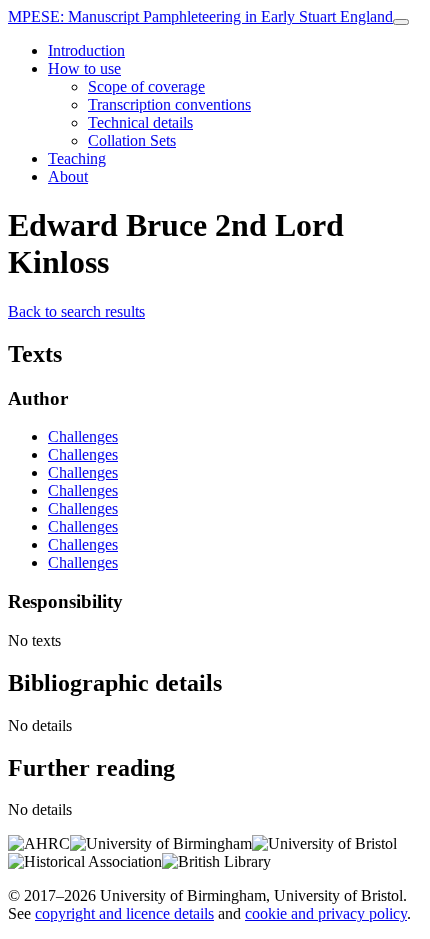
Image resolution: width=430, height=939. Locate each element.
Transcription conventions (169, 104)
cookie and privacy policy (326, 913)
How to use (84, 68)
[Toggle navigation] (401, 22)
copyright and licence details (124, 913)
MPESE (200, 16)
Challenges (83, 436)
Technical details (140, 122)
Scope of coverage (146, 86)
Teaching (77, 158)
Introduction (86, 50)
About (68, 176)
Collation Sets (132, 140)
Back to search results (76, 311)
